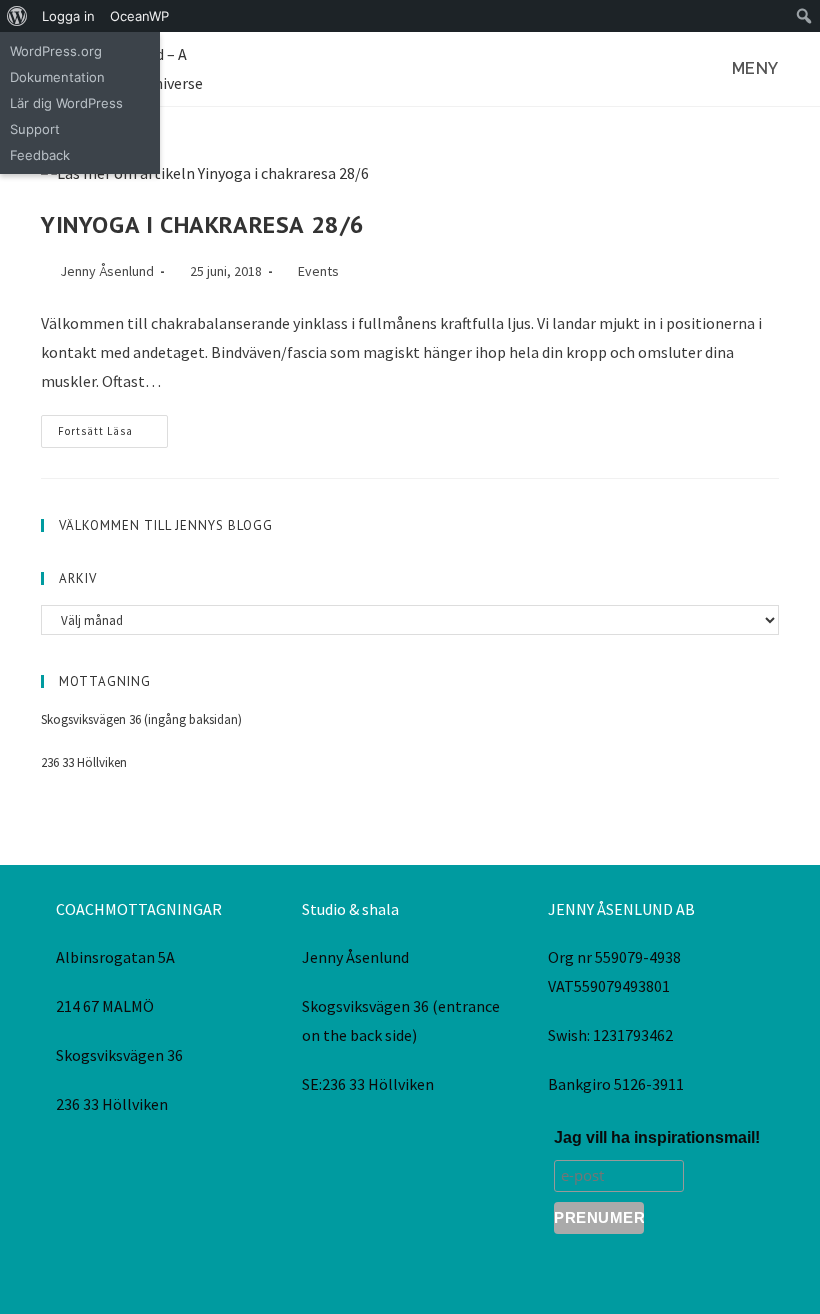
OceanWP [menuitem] (139, 16)
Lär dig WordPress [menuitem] (66, 103)
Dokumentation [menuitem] (57, 77)
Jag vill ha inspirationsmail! (657, 1137)
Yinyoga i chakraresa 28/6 (203, 224)
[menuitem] (17, 16)
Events (318, 271)
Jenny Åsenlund (107, 271)
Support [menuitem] (35, 129)
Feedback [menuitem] (40, 155)
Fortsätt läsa (113, 426)
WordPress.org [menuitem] (56, 51)
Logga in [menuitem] (68, 16)
